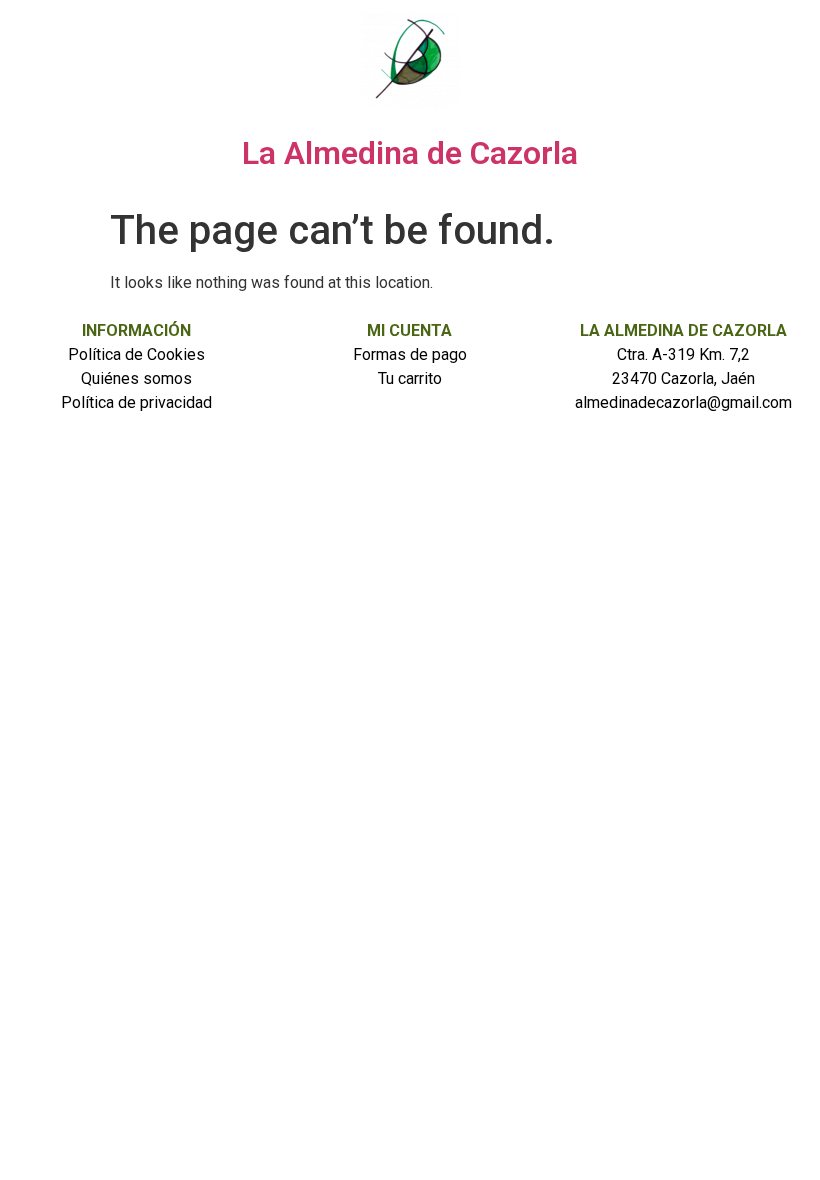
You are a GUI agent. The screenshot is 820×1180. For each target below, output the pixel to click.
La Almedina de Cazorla (410, 153)
